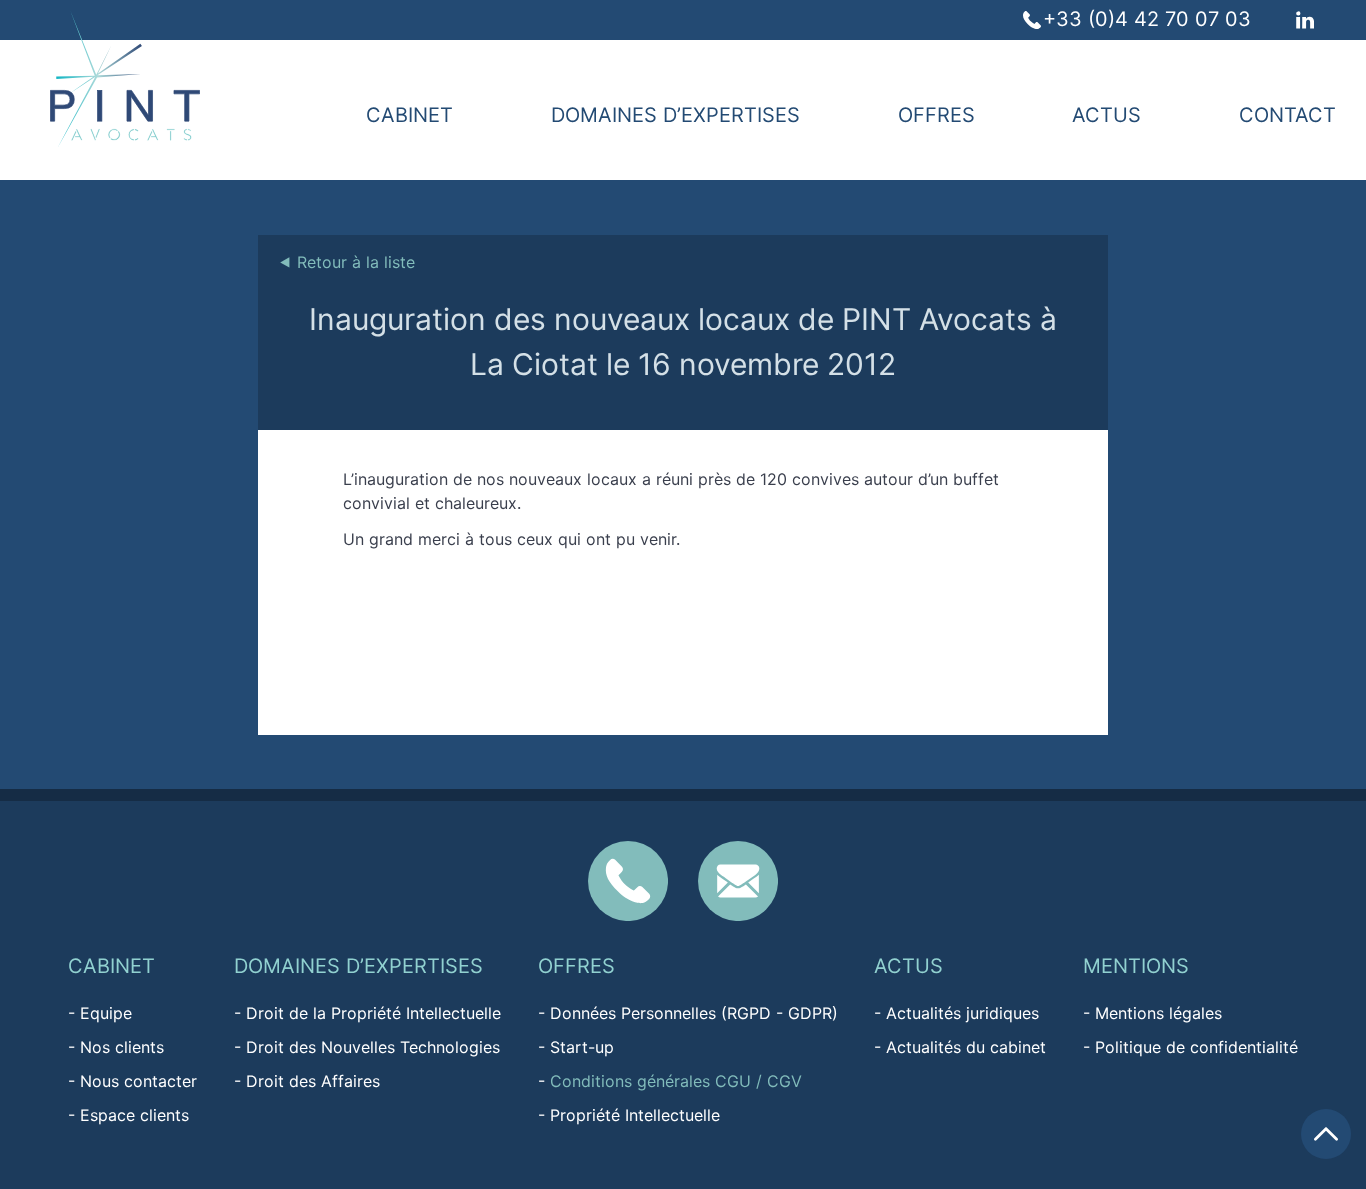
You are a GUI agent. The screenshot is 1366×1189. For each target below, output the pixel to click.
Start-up (582, 1047)
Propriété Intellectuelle (635, 1115)
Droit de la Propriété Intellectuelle (373, 1013)
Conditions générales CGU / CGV (676, 1081)
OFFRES (936, 115)
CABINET (409, 115)
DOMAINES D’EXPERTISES (675, 115)
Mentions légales (1158, 1013)
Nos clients (122, 1047)
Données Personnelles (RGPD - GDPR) (694, 1013)
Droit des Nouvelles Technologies (373, 1047)
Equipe (106, 1013)
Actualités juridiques (962, 1013)
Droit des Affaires (313, 1081)
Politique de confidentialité (1196, 1047)
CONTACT (1287, 115)
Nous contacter (138, 1081)
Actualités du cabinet (966, 1047)
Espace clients (134, 1115)
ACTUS (1106, 115)
